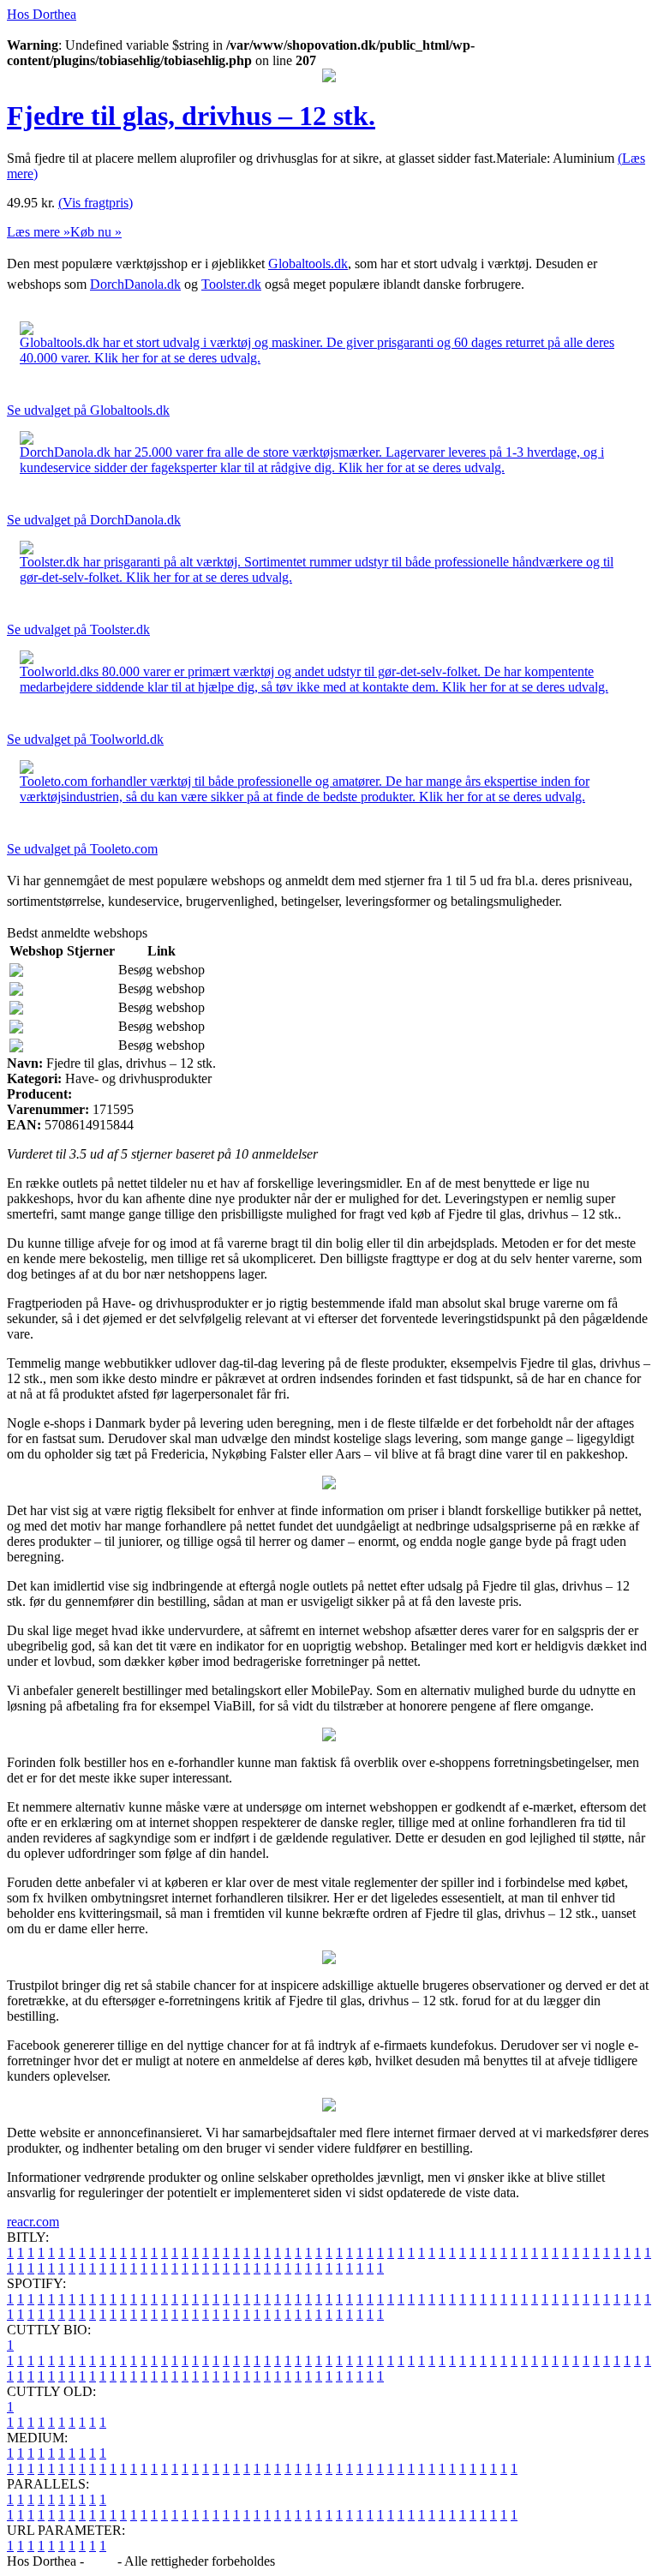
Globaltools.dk (308, 264)
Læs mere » (39, 232)
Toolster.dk (231, 284)
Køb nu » (96, 232)
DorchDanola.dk (135, 284)
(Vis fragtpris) (96, 203)
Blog (101, 2561)
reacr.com (33, 2222)
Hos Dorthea (42, 14)
